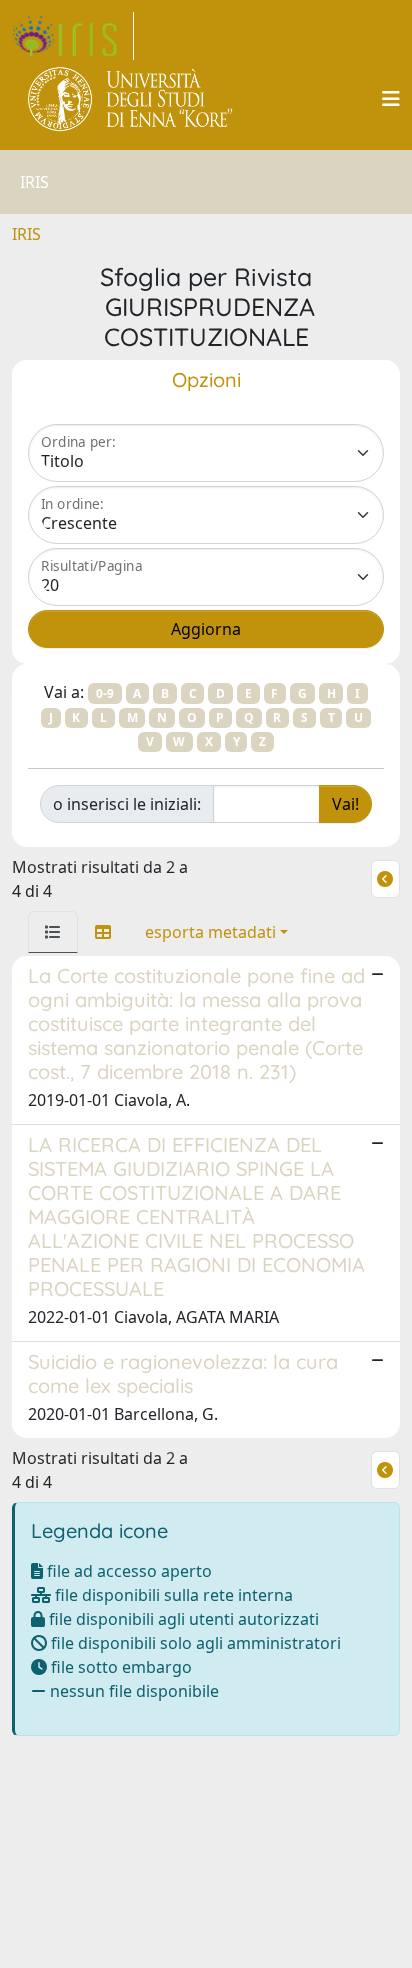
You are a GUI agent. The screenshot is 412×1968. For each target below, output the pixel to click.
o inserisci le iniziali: (127, 804)
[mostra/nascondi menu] (391, 99)
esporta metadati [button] (210, 932)
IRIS (26, 234)
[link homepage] (73, 36)
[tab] (53, 932)
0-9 (105, 693)
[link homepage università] (131, 99)
